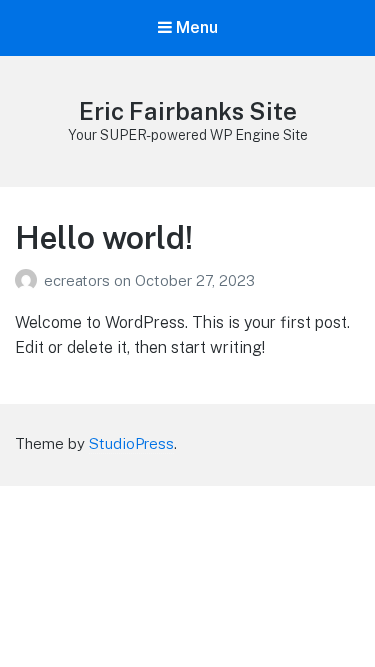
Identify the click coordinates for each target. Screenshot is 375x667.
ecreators (79, 280)
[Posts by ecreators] (29, 280)
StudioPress (131, 443)
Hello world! (104, 237)
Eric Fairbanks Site (188, 111)
